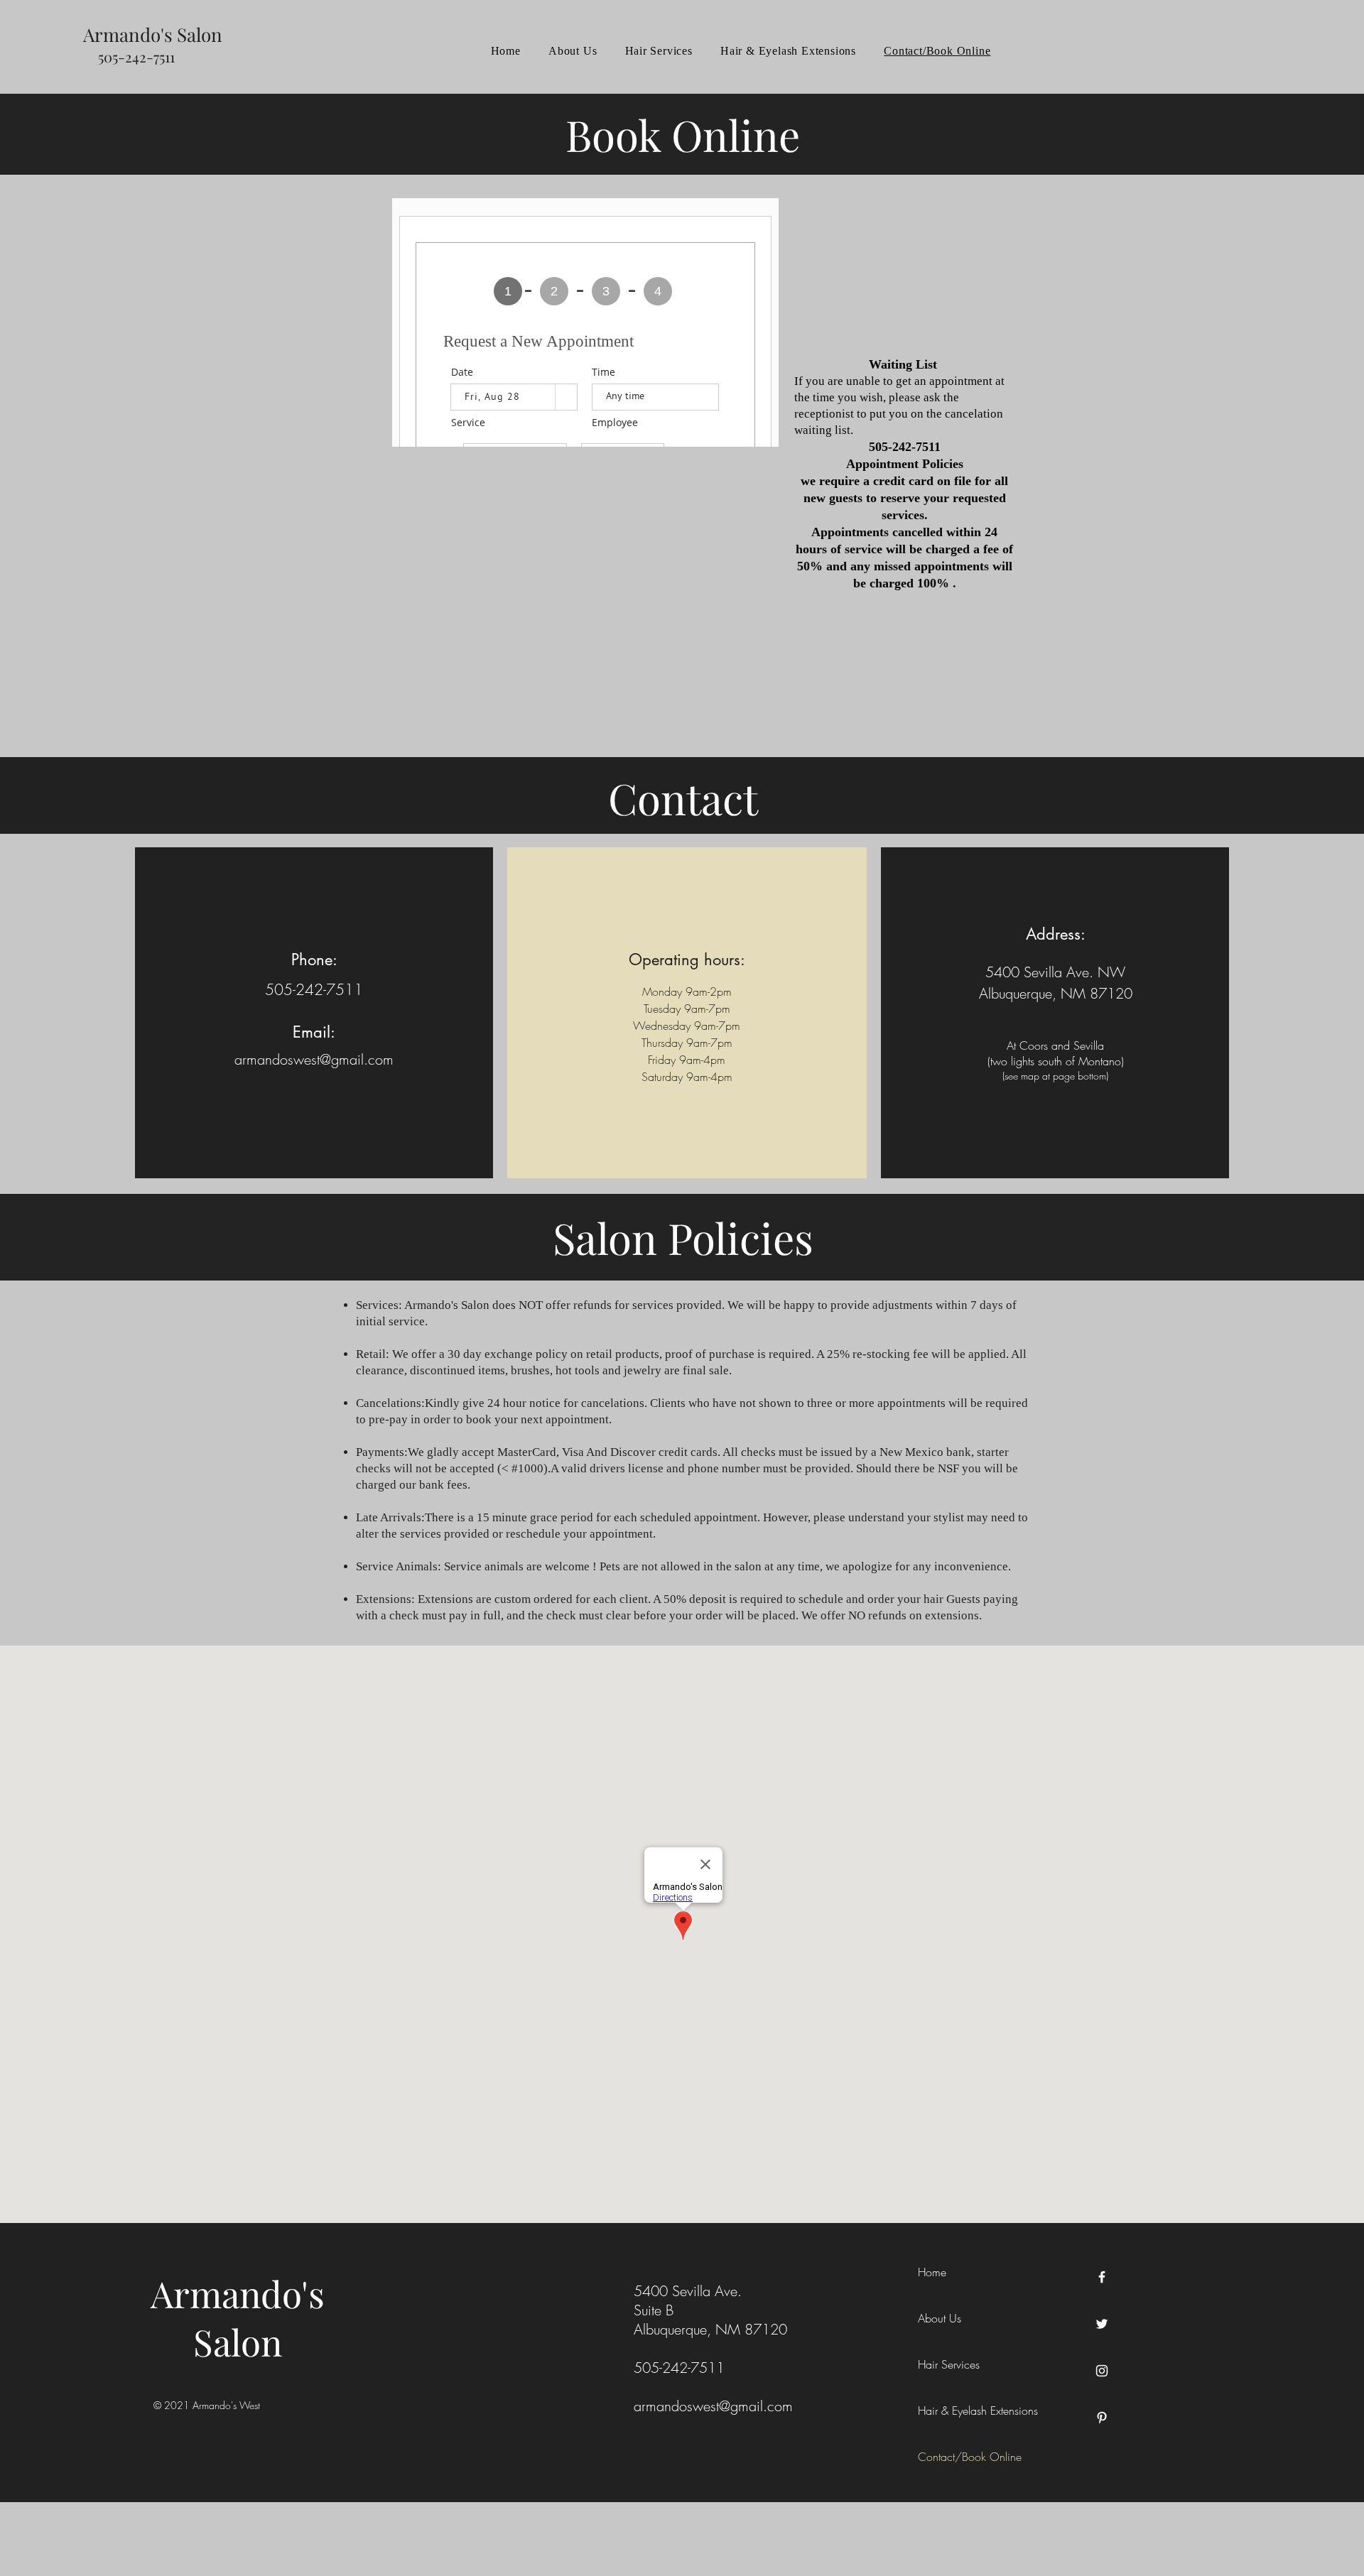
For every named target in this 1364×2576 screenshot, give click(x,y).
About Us (940, 2318)
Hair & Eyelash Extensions (978, 2411)
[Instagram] (1102, 2371)
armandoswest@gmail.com (314, 1059)
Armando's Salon (238, 2317)
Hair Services (949, 2364)
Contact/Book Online (970, 2457)
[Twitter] (1102, 2324)
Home (932, 2272)
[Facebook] (1102, 2277)
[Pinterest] (1102, 2418)
